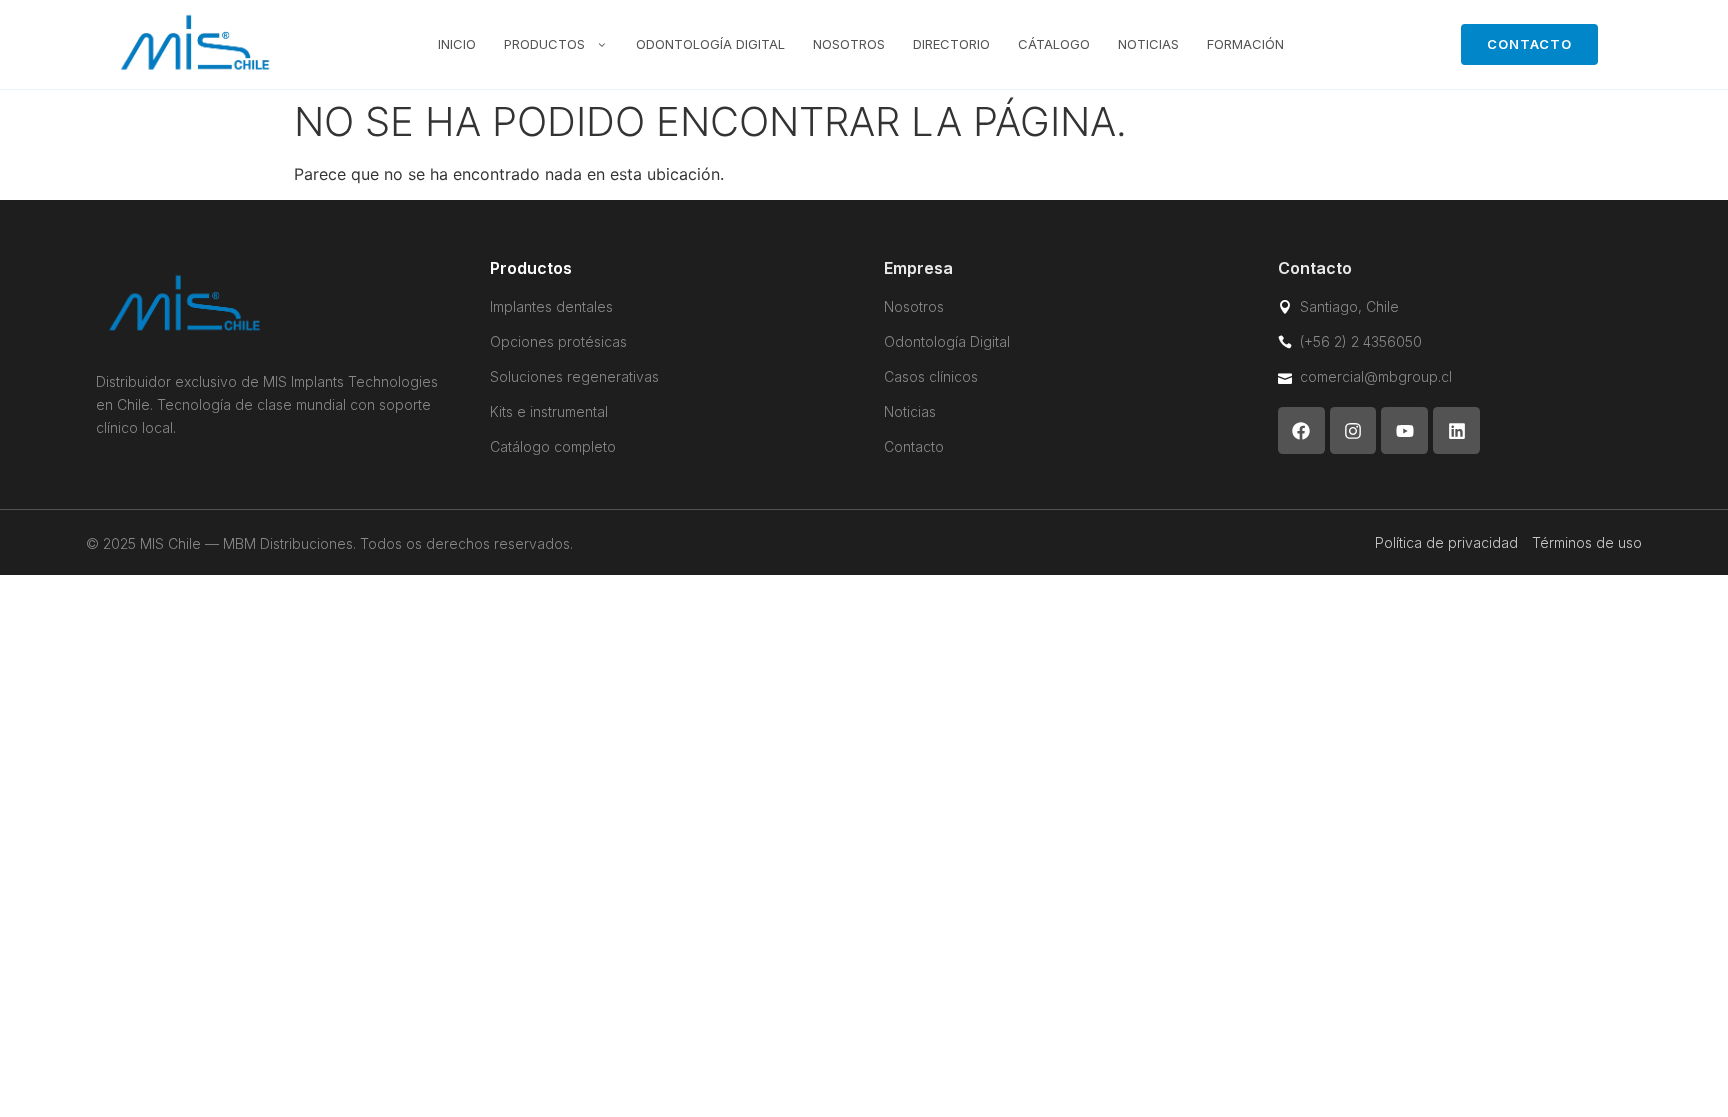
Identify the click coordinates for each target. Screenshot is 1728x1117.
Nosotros (849, 44)
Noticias (1148, 44)
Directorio (951, 44)
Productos (544, 44)
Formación (1245, 44)
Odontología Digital (710, 44)
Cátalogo (1054, 44)
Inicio (457, 44)
